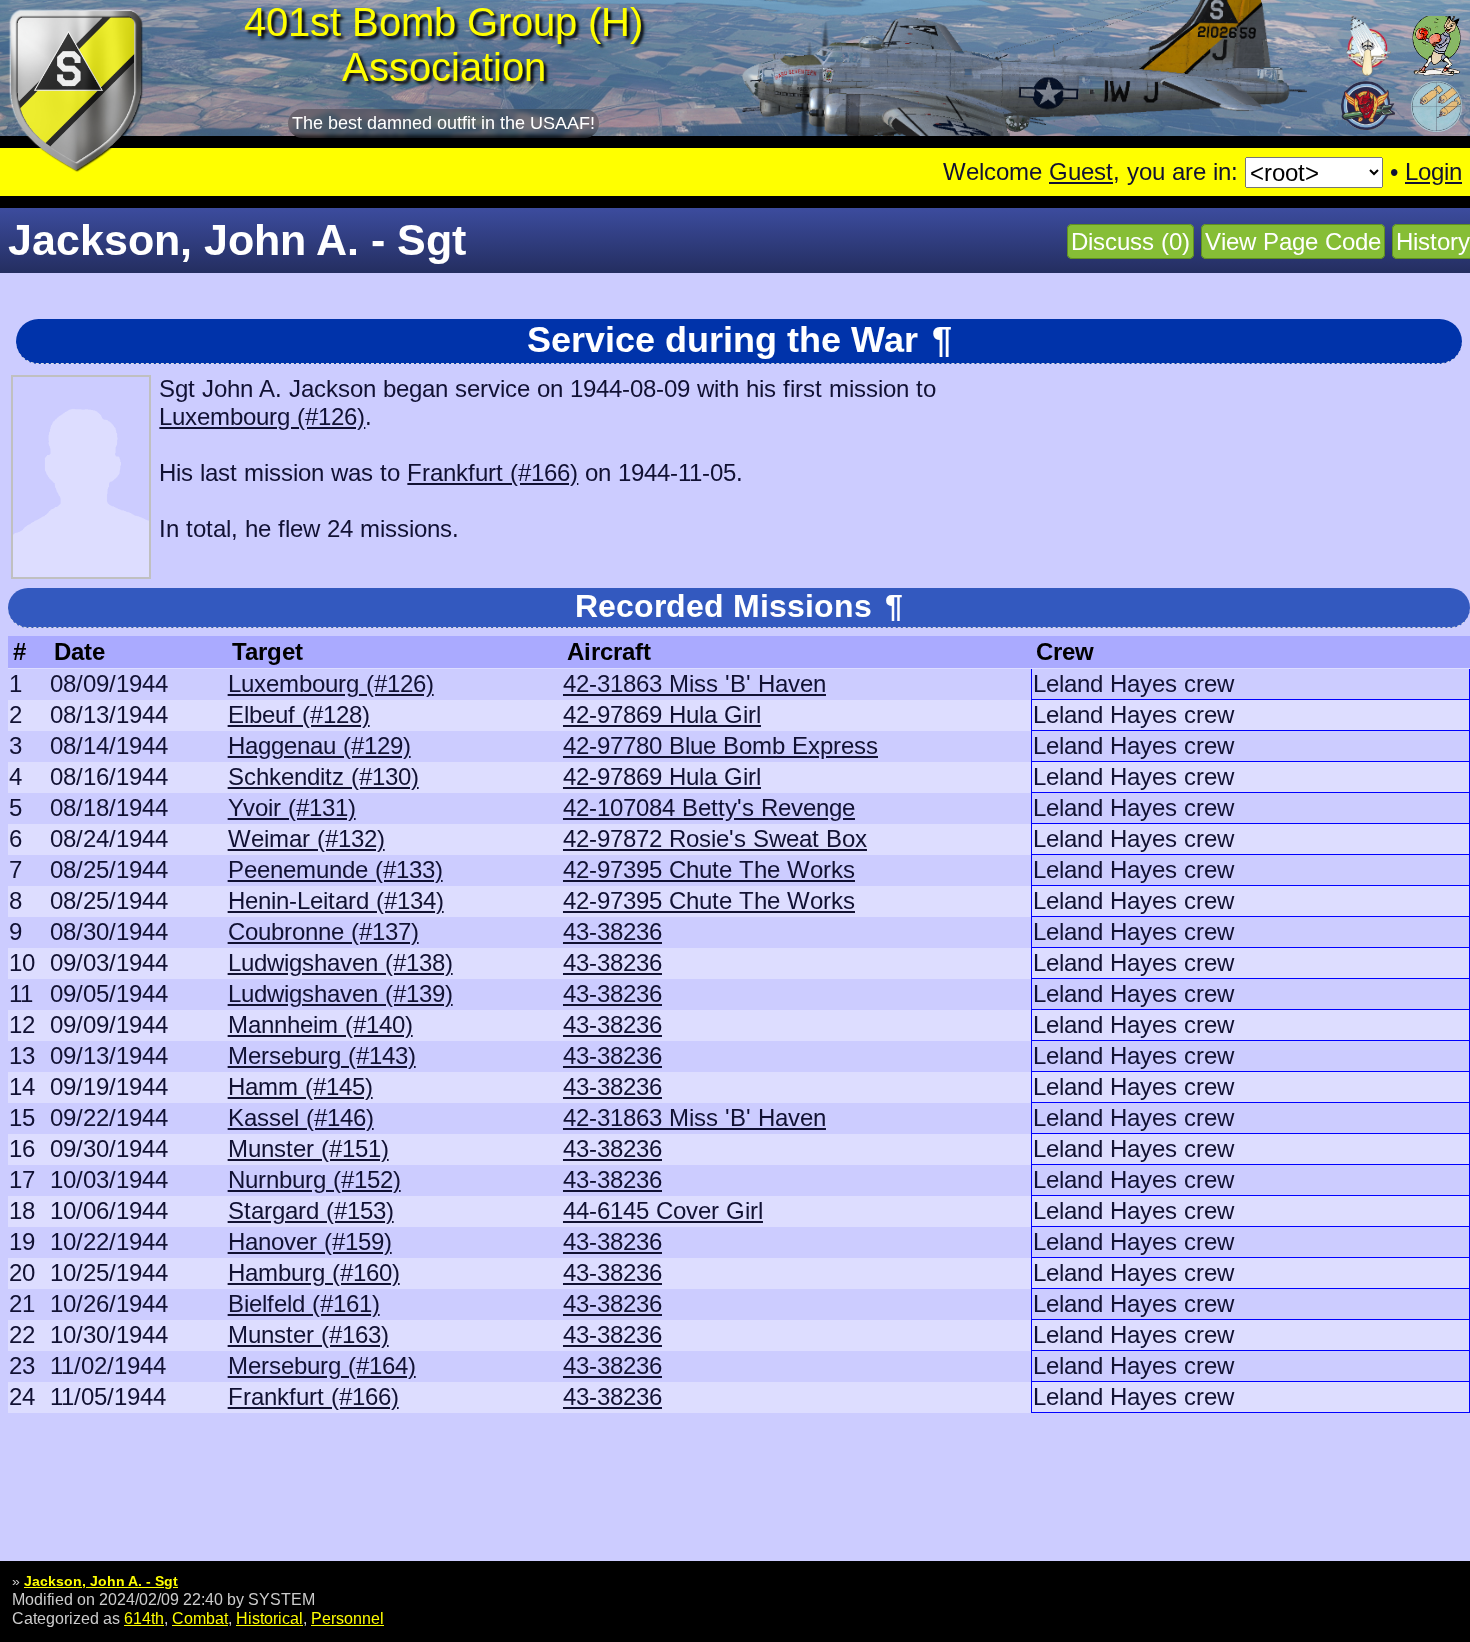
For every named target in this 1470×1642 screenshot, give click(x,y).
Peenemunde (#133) (335, 869)
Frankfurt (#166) (492, 472)
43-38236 (612, 931)
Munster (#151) (308, 1148)
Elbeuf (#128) (299, 714)
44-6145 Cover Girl (663, 1210)
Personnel (347, 1618)
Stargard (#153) (311, 1210)
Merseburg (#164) (322, 1365)
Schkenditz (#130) (323, 776)
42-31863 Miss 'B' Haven (694, 683)
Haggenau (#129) (319, 745)
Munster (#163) (308, 1334)
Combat (200, 1618)
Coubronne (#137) (323, 931)
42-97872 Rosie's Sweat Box (715, 838)
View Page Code (1293, 241)
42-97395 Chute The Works (709, 869)
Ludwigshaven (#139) (340, 993)
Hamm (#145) (300, 1086)
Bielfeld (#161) (304, 1303)
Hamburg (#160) (314, 1272)
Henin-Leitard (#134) (336, 900)
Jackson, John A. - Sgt (101, 1581)
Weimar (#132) (306, 838)
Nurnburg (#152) (314, 1179)
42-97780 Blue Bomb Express (720, 745)
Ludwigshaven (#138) (340, 962)
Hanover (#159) (310, 1241)
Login (1433, 171)
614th (144, 1618)
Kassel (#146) (301, 1117)
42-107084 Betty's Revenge (709, 807)
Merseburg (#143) (322, 1055)
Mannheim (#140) (320, 1024)
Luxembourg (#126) (262, 416)
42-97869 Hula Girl (662, 714)
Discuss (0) (1130, 241)
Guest (1081, 171)
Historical (269, 1618)
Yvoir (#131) (292, 807)
